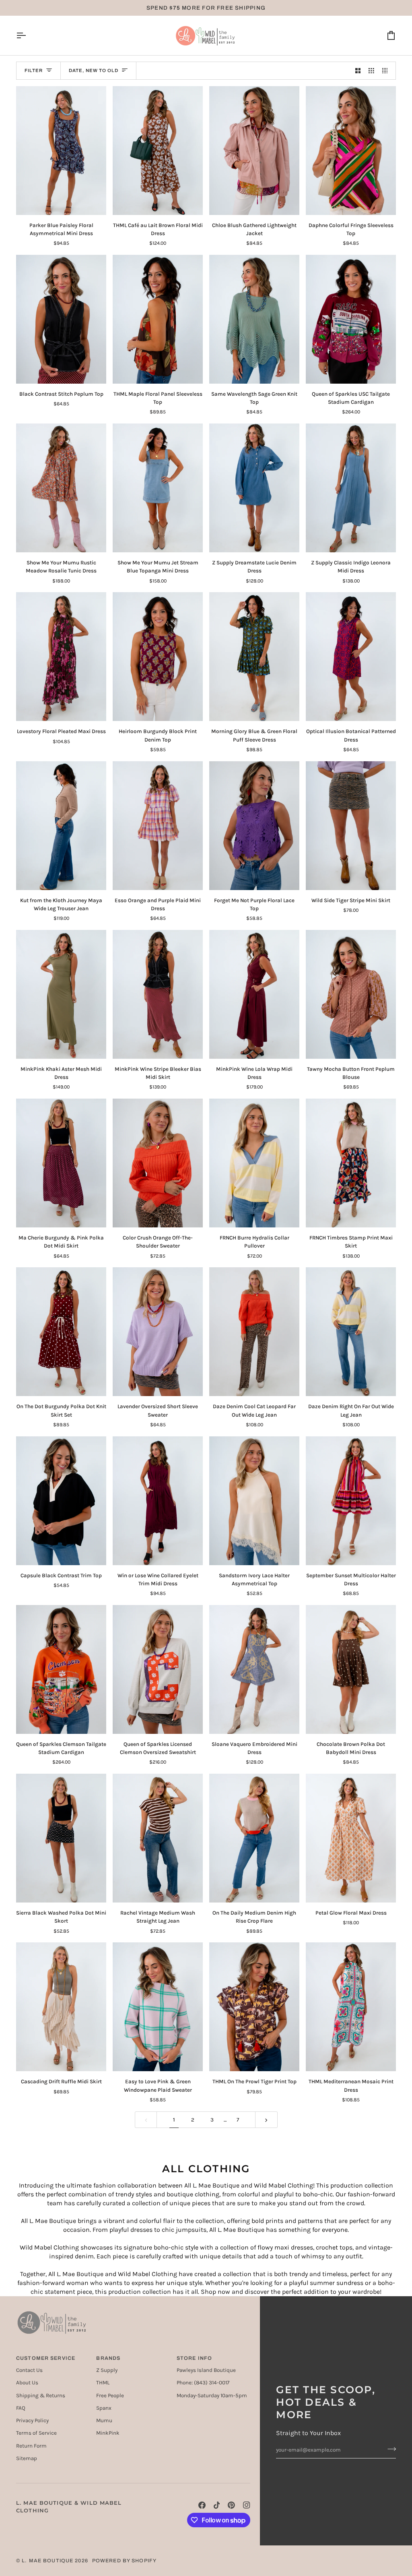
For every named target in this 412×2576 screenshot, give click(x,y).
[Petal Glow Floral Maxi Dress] (351, 1838)
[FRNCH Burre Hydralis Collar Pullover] (254, 1163)
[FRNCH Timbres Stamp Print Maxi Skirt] (351, 1163)
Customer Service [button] (46, 2358)
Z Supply (107, 2370)
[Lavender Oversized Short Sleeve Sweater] (158, 1332)
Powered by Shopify (124, 2561)
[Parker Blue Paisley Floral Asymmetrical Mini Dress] (61, 151)
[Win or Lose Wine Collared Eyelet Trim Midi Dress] (158, 1501)
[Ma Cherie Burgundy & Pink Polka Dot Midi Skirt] (61, 1163)
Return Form (31, 2446)
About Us (27, 2383)
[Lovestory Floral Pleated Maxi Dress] (61, 657)
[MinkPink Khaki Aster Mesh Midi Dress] (61, 994)
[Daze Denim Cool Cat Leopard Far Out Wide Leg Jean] (254, 1332)
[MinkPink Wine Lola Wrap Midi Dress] (254, 994)
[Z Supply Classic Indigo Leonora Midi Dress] (351, 488)
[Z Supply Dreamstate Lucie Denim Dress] (254, 488)
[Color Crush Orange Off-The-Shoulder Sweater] (158, 1163)
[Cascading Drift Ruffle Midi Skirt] (61, 2007)
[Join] (389, 2449)
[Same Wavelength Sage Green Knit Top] (254, 319)
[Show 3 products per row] (371, 71)
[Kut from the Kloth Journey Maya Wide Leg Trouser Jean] (61, 826)
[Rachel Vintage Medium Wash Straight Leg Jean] (158, 1838)
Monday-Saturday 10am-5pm (212, 2395)
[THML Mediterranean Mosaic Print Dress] (351, 2007)
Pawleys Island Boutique (206, 2370)
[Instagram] (247, 2505)
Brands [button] (108, 2358)
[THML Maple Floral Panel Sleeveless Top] (158, 319)
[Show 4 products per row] (387, 71)
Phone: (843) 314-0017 (203, 2383)
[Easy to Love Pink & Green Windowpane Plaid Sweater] (158, 2007)
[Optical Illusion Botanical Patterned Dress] (351, 657)
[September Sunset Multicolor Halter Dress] (351, 1501)
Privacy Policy (32, 2420)
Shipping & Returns (41, 2395)
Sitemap (27, 2458)
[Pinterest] (231, 2505)
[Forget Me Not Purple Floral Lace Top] (254, 826)
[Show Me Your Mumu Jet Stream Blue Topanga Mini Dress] (158, 488)
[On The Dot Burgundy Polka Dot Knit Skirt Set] (61, 1332)
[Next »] (266, 2120)
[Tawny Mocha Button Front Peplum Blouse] (351, 994)
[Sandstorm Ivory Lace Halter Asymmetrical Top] (254, 1501)
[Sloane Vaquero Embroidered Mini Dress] (254, 1669)
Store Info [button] (194, 2358)
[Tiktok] (217, 2505)
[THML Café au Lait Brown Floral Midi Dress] (158, 151)
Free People (110, 2395)
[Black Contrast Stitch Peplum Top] (61, 319)
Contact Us (29, 2370)
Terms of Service (36, 2433)
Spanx (104, 2408)
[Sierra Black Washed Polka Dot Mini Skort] (61, 1838)
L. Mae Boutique (47, 2561)
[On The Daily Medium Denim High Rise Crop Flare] (254, 1838)
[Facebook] (202, 2505)
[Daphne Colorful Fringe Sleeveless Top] (351, 151)
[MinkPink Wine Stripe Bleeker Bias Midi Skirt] (158, 994)
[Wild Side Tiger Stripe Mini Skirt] (351, 826)
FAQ (21, 2408)
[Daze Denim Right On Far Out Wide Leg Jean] (351, 1332)
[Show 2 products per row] (358, 71)
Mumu (104, 2420)
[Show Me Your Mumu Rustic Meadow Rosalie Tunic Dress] (61, 488)
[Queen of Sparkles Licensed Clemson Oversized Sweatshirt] (158, 1669)
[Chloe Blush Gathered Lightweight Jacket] (254, 151)
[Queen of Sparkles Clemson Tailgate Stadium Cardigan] (61, 1669)
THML (103, 2383)
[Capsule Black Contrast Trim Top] (61, 1501)
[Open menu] (28, 35)
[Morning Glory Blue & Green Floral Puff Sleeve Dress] (254, 657)
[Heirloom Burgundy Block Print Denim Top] (158, 657)
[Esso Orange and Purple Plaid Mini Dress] (158, 826)
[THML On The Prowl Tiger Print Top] (254, 2007)
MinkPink (108, 2433)
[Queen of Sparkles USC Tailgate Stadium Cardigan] (351, 319)
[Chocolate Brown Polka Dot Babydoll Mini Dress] (351, 1669)
